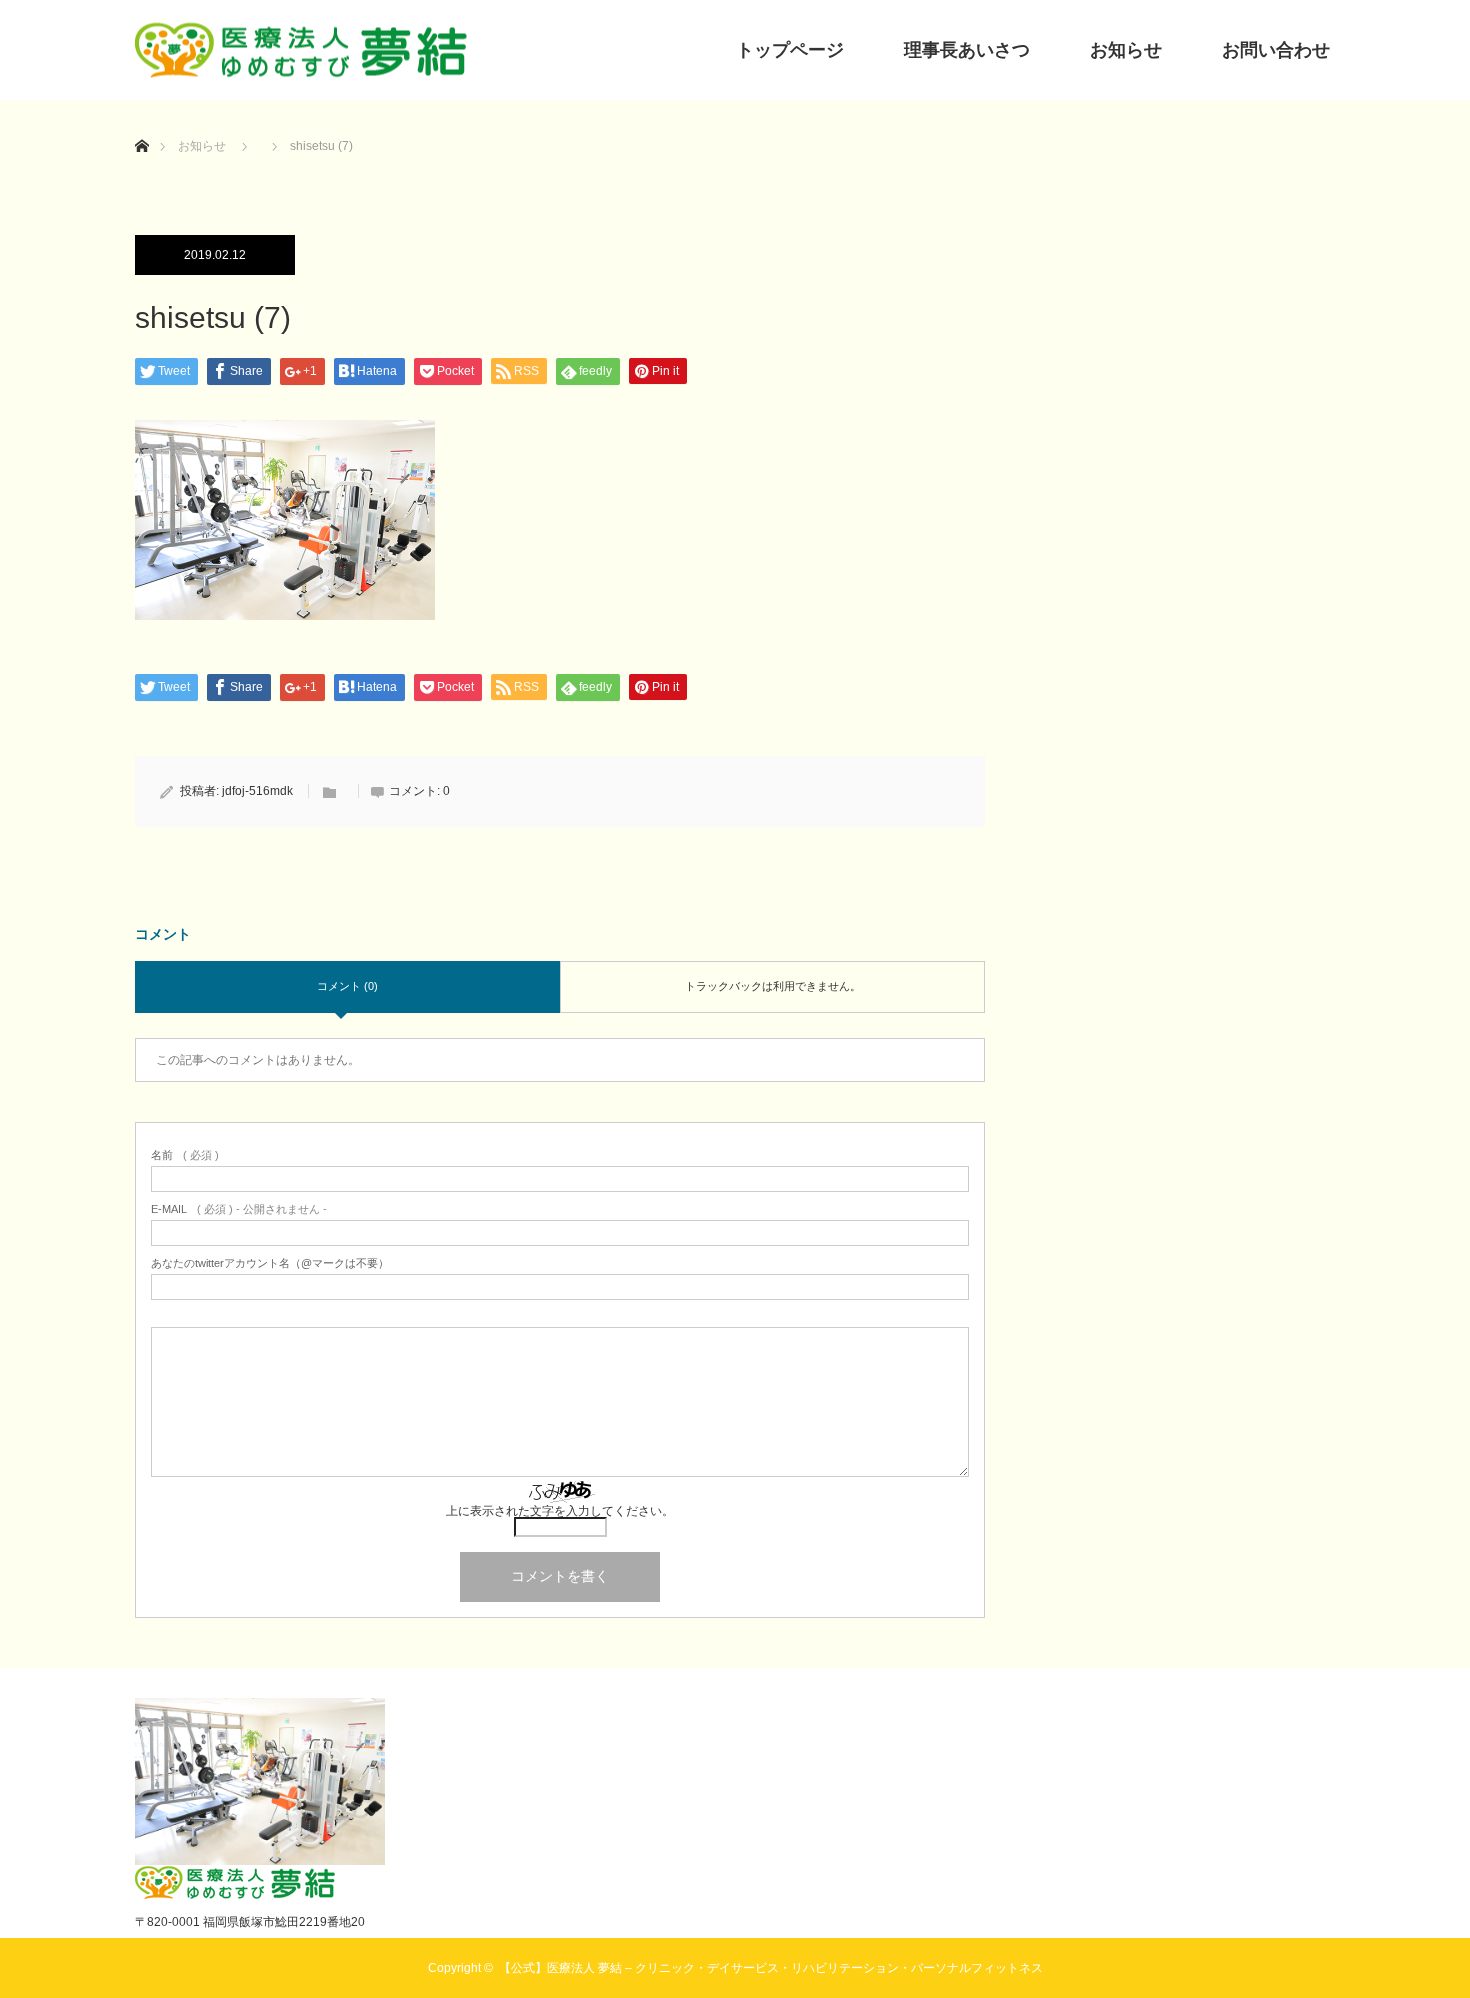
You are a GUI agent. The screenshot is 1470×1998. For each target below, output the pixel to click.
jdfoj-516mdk (257, 791)
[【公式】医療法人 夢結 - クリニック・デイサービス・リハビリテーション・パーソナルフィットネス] (301, 50)
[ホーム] (141, 122)
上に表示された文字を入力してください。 (560, 1511)
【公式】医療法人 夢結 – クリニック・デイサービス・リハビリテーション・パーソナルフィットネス (771, 1968)
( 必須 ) (185, 1155)
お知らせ (1126, 50)
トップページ (790, 50)
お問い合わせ (1276, 50)
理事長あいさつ (967, 50)
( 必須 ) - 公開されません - (239, 1209)
